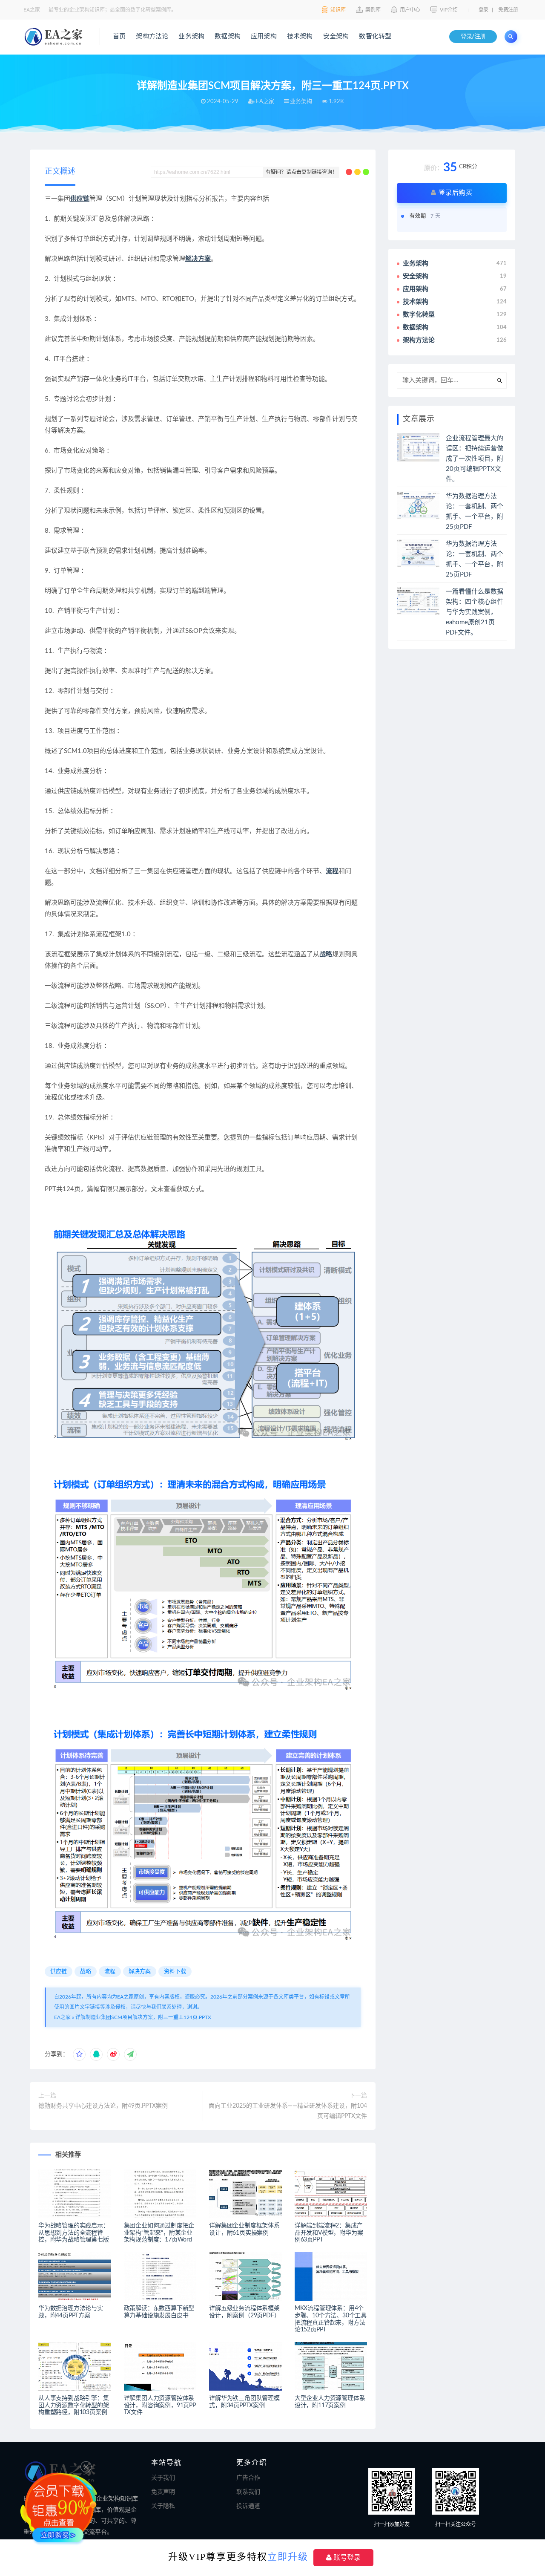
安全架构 (336, 36)
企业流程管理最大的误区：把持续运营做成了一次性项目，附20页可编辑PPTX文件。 (475, 459)
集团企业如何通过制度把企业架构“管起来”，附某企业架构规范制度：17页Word (159, 2233)
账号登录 (346, 2557)
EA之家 (62, 2017)
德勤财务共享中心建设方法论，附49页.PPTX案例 (103, 2106)
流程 (332, 871)
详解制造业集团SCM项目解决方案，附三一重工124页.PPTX (143, 2017)
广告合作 (248, 2478)
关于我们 (163, 2478)
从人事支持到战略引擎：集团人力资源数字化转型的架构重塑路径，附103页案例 (74, 2406)
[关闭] (86, 2472)
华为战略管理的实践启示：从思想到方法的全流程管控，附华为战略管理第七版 (74, 2233)
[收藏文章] (79, 2054)
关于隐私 (163, 2506)
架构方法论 (152, 36)
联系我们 (248, 2492)
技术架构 (300, 36)
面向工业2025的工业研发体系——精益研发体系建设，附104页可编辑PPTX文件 (288, 2111)
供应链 (80, 199)
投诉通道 (248, 2506)
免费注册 (508, 10)
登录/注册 (473, 37)
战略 (326, 954)
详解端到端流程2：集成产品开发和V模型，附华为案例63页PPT (329, 2233)
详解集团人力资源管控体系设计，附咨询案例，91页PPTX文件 (160, 2406)
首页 (119, 36)
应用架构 (264, 36)
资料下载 (175, 1972)
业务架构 (191, 36)
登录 (483, 10)
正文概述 (60, 172)
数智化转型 (375, 36)
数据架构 (228, 36)
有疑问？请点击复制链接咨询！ (301, 172)
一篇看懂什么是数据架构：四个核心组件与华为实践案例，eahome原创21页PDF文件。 (475, 612)
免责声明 (163, 2492)
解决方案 (198, 259)
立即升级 (288, 2557)
